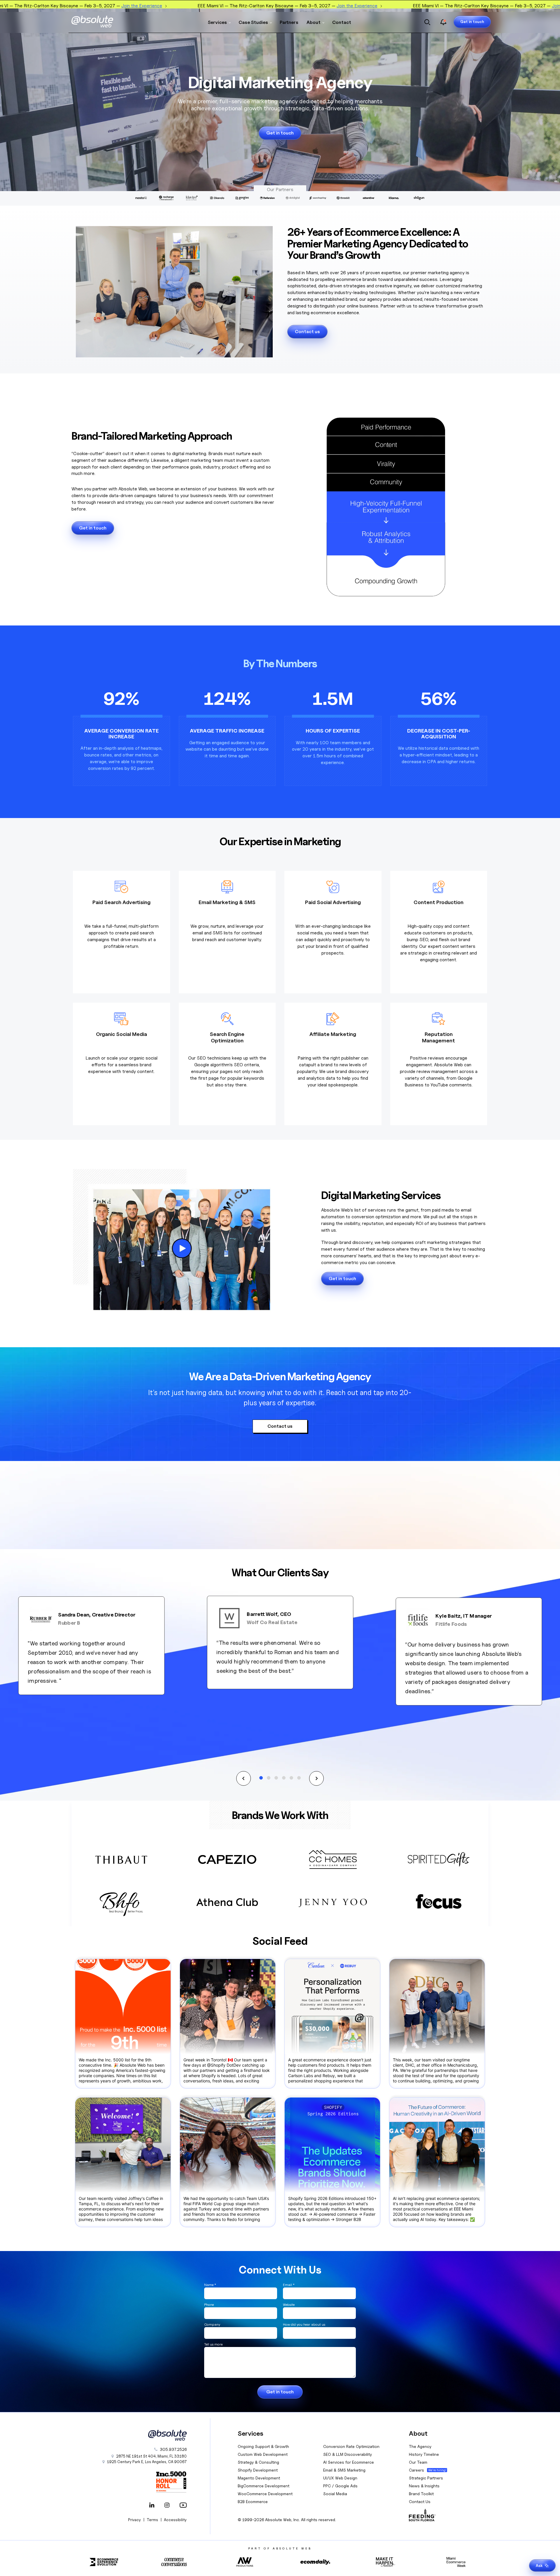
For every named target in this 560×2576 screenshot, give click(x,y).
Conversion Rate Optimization (351, 2446)
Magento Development (259, 2478)
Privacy (134, 2520)
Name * (210, 2285)
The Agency (420, 2446)
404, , (151, 2456)
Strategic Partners (426, 2478)
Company (212, 2324)
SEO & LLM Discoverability (348, 2454)
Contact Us (420, 2501)
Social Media (335, 2494)
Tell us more (213, 2344)
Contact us (307, 332)
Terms (152, 2520)
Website (289, 2305)
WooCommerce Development (265, 2494)
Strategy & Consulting (258, 2462)
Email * (289, 2285)
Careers (416, 2470)
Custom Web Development (263, 2454)
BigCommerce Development (264, 2486)
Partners (289, 22)
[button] (244, 1778)
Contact (342, 22)
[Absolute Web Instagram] (167, 2506)
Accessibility (175, 2520)
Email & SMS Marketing (344, 2470)
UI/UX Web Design (340, 2478)
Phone (209, 2305)
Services (217, 22)
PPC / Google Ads (340, 2486)
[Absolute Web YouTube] (182, 2506)
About (314, 22)
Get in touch (472, 22)
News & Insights (424, 2486)
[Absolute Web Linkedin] (152, 2506)
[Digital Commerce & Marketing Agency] (101, 22)
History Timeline (424, 2454)
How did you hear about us (304, 2324)
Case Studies (253, 22)
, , (147, 2462)
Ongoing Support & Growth (263, 2446)
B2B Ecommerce (253, 2501)
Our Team (418, 2462)
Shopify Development (258, 2470)
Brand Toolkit (421, 2494)
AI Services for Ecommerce (349, 2462)
